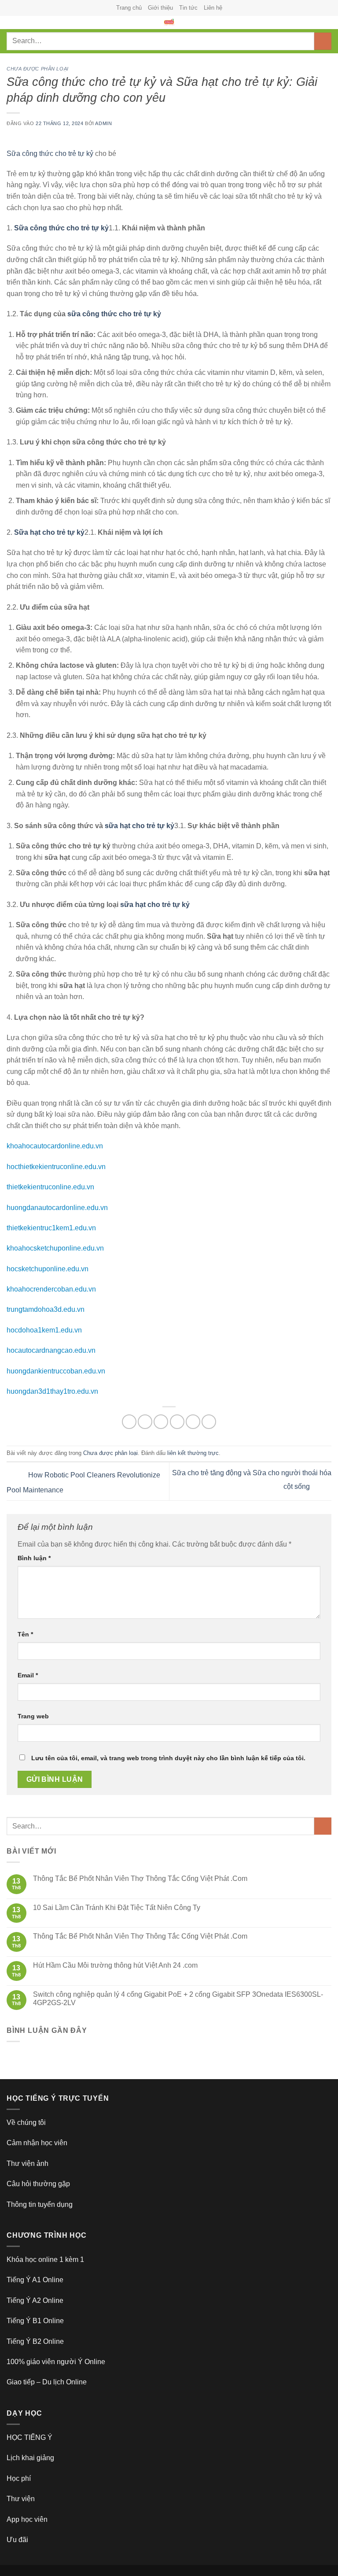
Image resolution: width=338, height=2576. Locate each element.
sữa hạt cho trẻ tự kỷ (140, 826)
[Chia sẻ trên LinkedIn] (209, 1422)
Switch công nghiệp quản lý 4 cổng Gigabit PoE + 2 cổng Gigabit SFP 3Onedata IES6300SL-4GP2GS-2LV (178, 1999)
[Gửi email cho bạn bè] (177, 1422)
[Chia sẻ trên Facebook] (145, 1422)
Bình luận (34, 1558)
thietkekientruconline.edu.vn (50, 1187)
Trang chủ (129, 8)
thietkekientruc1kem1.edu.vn (51, 1228)
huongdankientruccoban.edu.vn (56, 1371)
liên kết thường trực (193, 1453)
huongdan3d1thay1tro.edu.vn (52, 1391)
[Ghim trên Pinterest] (193, 1422)
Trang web (33, 1716)
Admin (103, 123)
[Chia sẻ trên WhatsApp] (129, 1422)
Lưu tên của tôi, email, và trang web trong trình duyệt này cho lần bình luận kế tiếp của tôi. (168, 1758)
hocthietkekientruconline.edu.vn (56, 1167)
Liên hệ (213, 8)
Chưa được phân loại (38, 69)
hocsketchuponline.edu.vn (48, 1269)
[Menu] (12, 27)
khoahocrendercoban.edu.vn (51, 1289)
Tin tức (188, 8)
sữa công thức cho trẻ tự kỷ (114, 314)
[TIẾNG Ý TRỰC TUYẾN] (169, 22)
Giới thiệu (160, 8)
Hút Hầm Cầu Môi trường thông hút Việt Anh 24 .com (115, 1965)
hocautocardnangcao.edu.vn (51, 1350)
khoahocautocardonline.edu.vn (55, 1146)
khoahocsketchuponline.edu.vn (55, 1248)
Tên (25, 1634)
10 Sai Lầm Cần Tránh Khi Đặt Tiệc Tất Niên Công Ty (117, 1908)
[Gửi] (323, 41)
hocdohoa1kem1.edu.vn (44, 1330)
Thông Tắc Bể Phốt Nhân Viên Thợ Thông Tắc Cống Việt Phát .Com (140, 1878)
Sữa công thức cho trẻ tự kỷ (50, 154)
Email (28, 1675)
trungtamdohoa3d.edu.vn (46, 1309)
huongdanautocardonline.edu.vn (57, 1208)
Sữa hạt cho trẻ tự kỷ (49, 532)
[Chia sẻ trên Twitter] (161, 1422)
